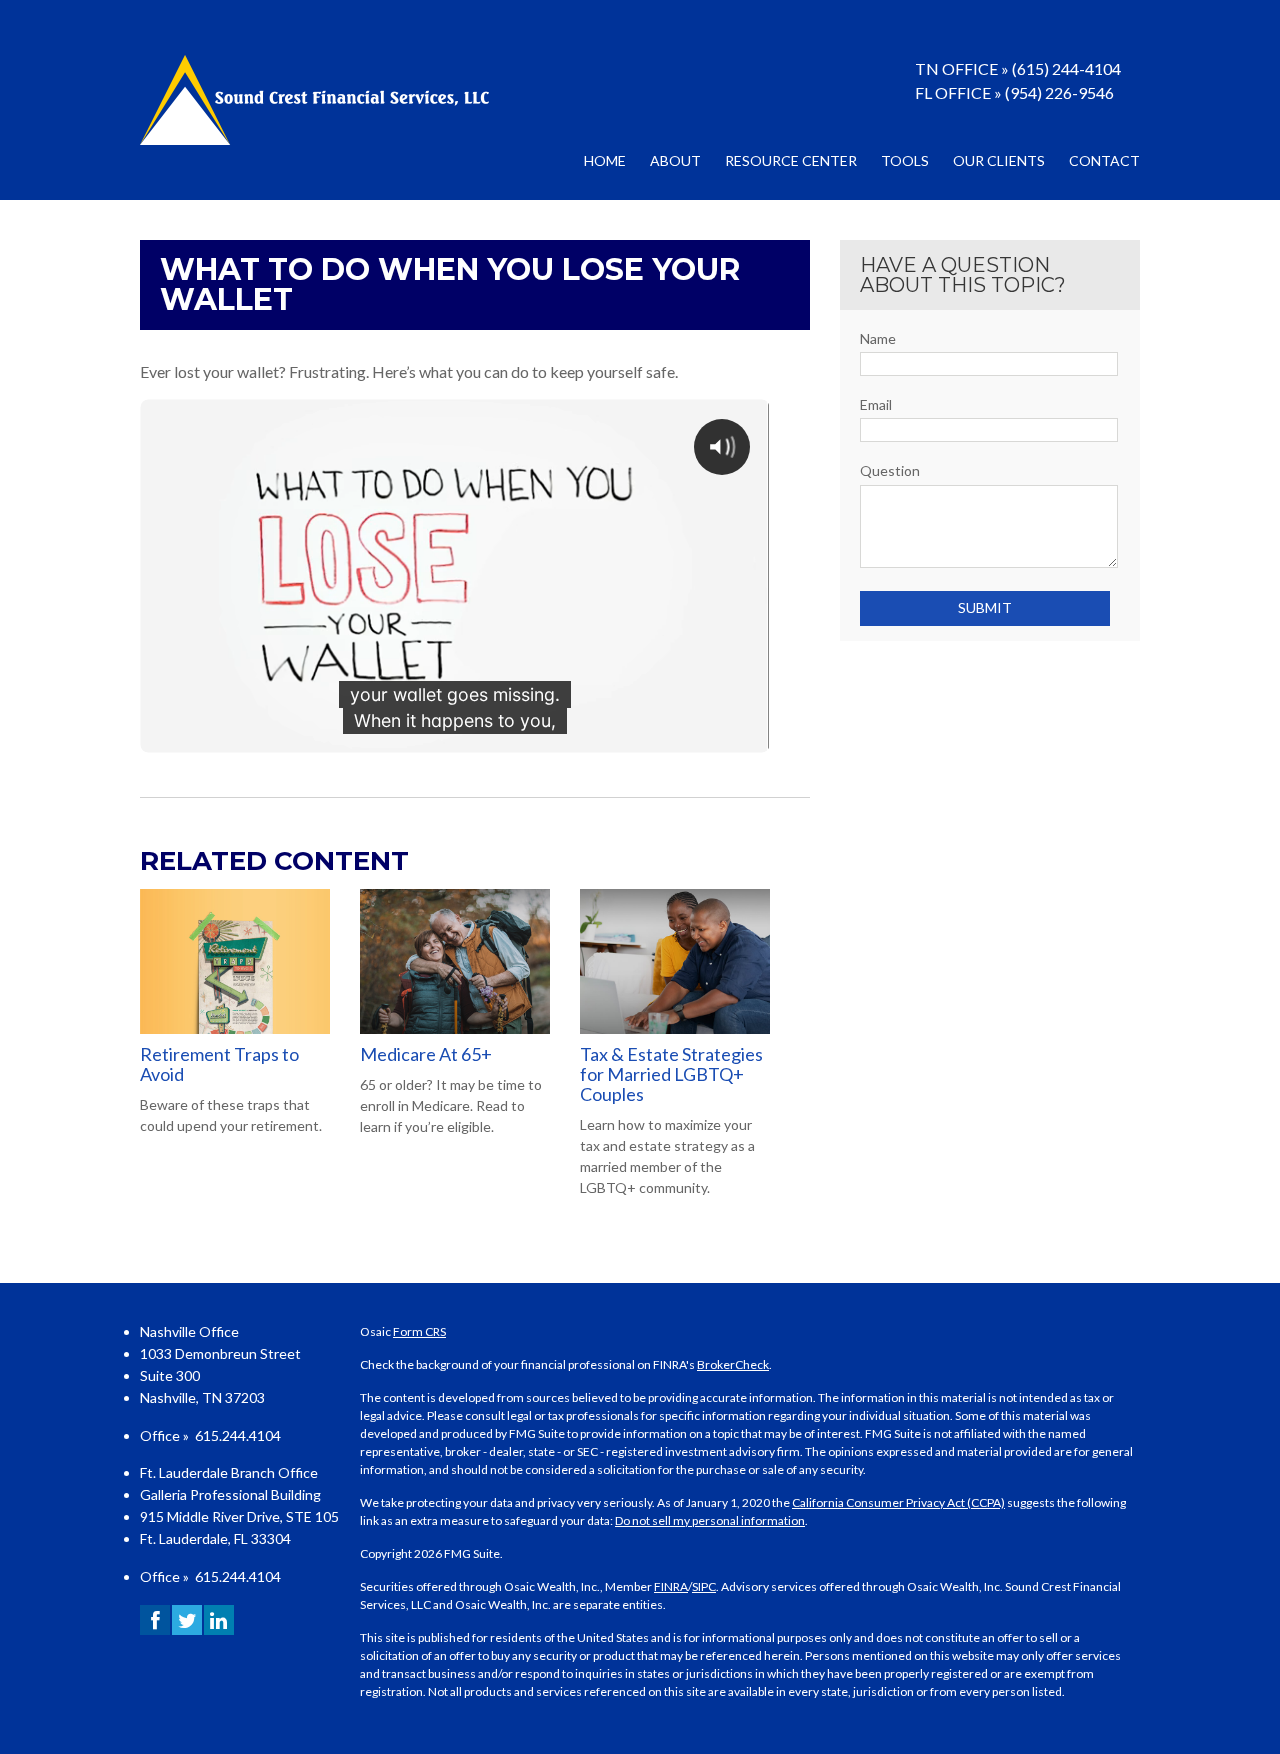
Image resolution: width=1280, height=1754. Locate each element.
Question (890, 470)
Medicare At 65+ (426, 1054)
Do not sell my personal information (710, 1520)
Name (878, 338)
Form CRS (419, 1331)
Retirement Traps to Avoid (219, 1064)
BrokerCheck (733, 1364)
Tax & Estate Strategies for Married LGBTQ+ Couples (671, 1074)
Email (876, 404)
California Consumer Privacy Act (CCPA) (898, 1502)
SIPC (704, 1586)
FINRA (671, 1586)
